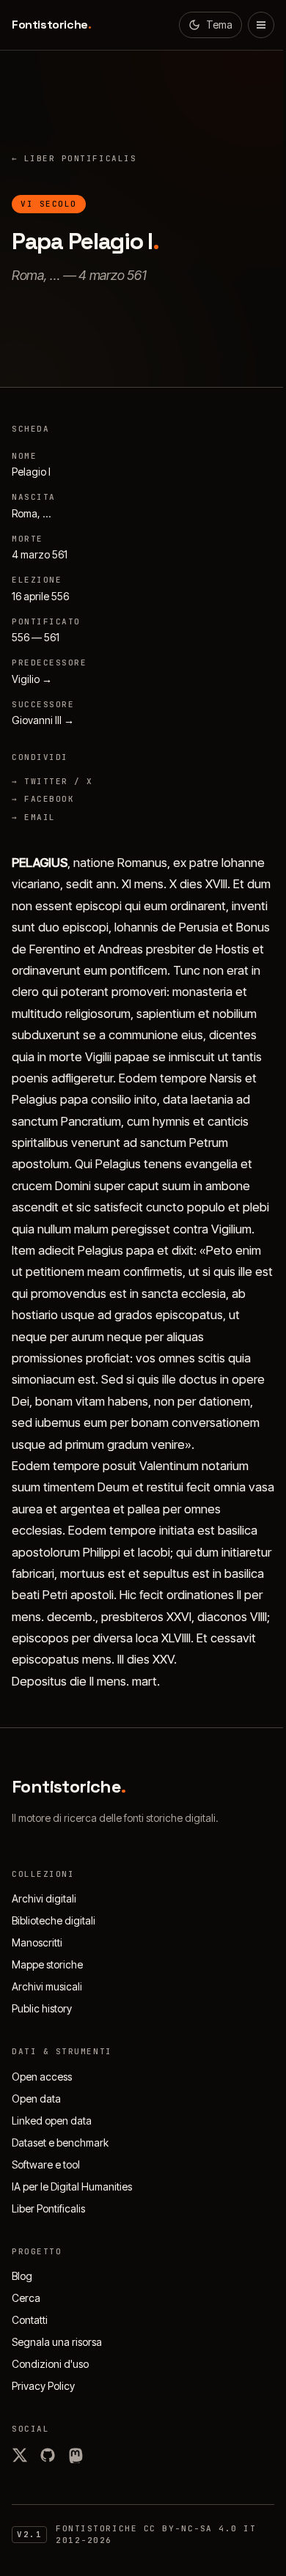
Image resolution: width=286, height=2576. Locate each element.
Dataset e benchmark (60, 2143)
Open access (42, 2077)
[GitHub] (48, 2455)
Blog (22, 2276)
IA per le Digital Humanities (72, 2186)
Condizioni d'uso (50, 2364)
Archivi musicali (47, 1986)
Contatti (30, 2320)
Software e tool (46, 2164)
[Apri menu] (261, 25)
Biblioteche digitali (54, 1920)
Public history (42, 2008)
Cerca (26, 2298)
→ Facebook (43, 799)
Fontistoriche (51, 25)
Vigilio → (32, 679)
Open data (36, 2099)
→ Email (34, 817)
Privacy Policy (43, 2386)
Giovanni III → (43, 720)
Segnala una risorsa (57, 2342)
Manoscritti (37, 1942)
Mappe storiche (47, 1964)
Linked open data (52, 2121)
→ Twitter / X (52, 781)
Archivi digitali (44, 1898)
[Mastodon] (76, 2455)
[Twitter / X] (20, 2455)
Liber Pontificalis (74, 158)
